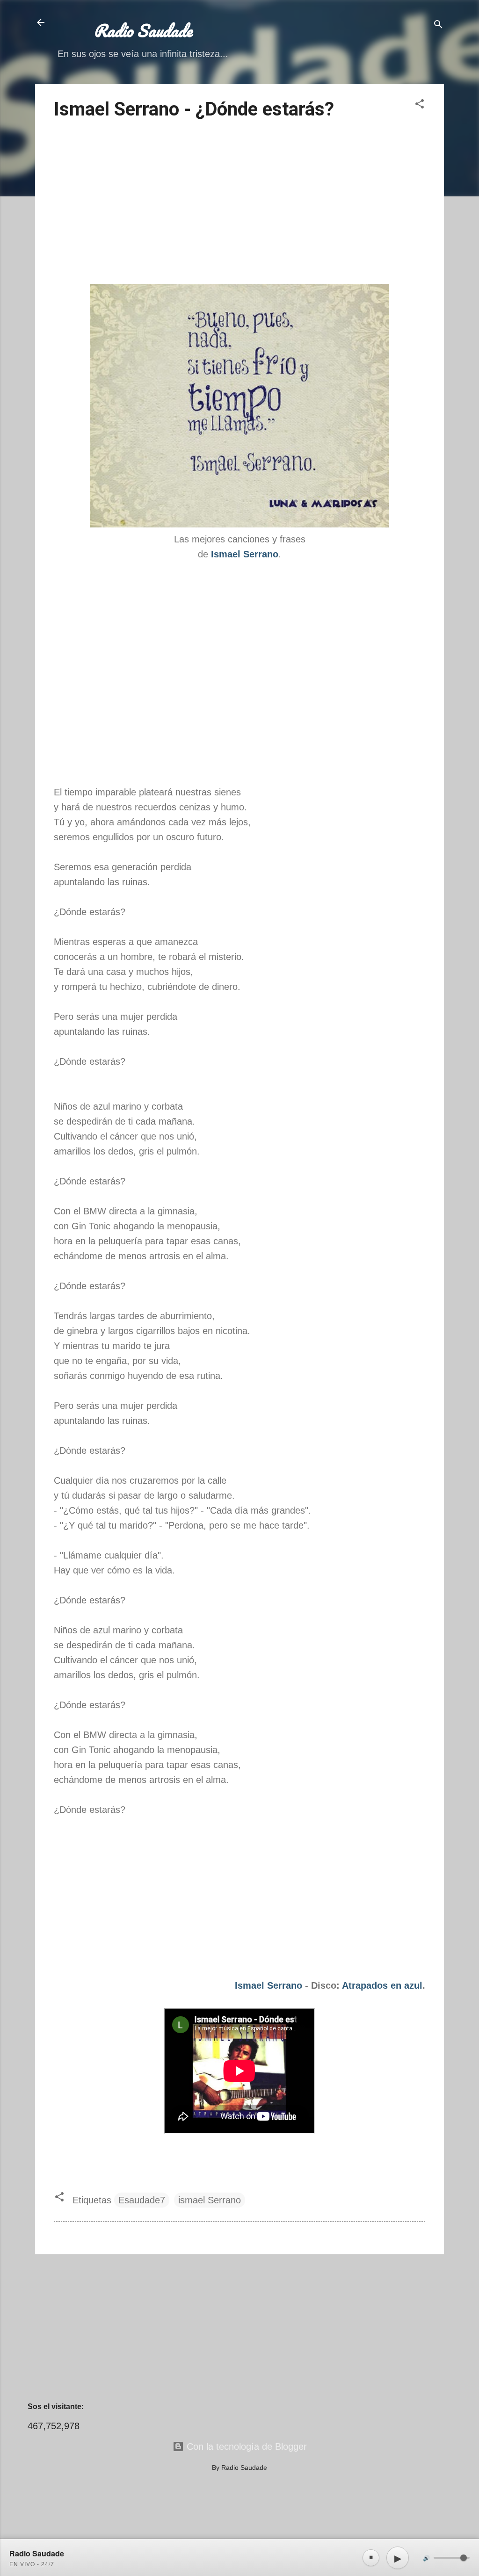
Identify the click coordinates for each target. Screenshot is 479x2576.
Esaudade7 (142, 2200)
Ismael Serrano (269, 1985)
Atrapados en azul (382, 1985)
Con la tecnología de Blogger (245, 2446)
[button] (420, 105)
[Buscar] (438, 25)
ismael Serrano (210, 2200)
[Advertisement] (239, 203)
